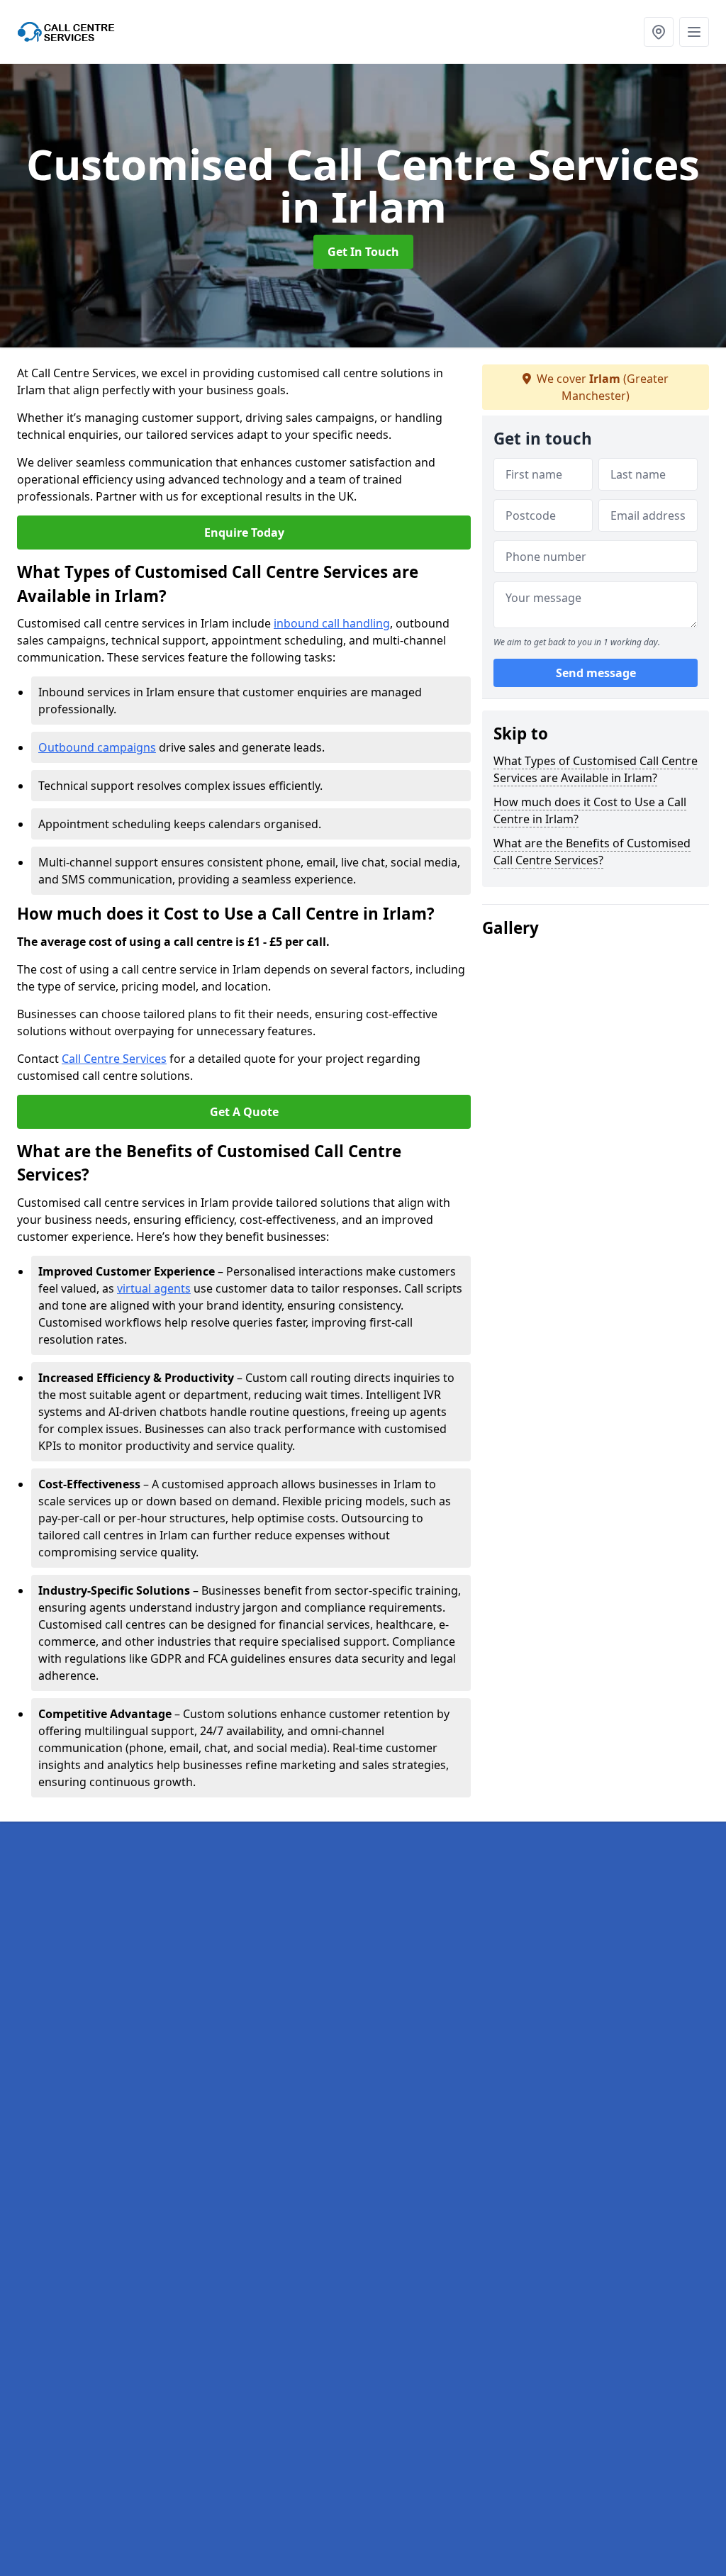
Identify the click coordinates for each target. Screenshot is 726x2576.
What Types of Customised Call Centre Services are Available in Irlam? (596, 769)
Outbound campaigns (97, 747)
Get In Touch (363, 252)
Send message (596, 673)
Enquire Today (244, 533)
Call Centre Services (114, 1059)
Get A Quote (244, 1112)
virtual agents (154, 1288)
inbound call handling (332, 623)
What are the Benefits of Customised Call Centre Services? (592, 852)
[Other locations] (659, 32)
